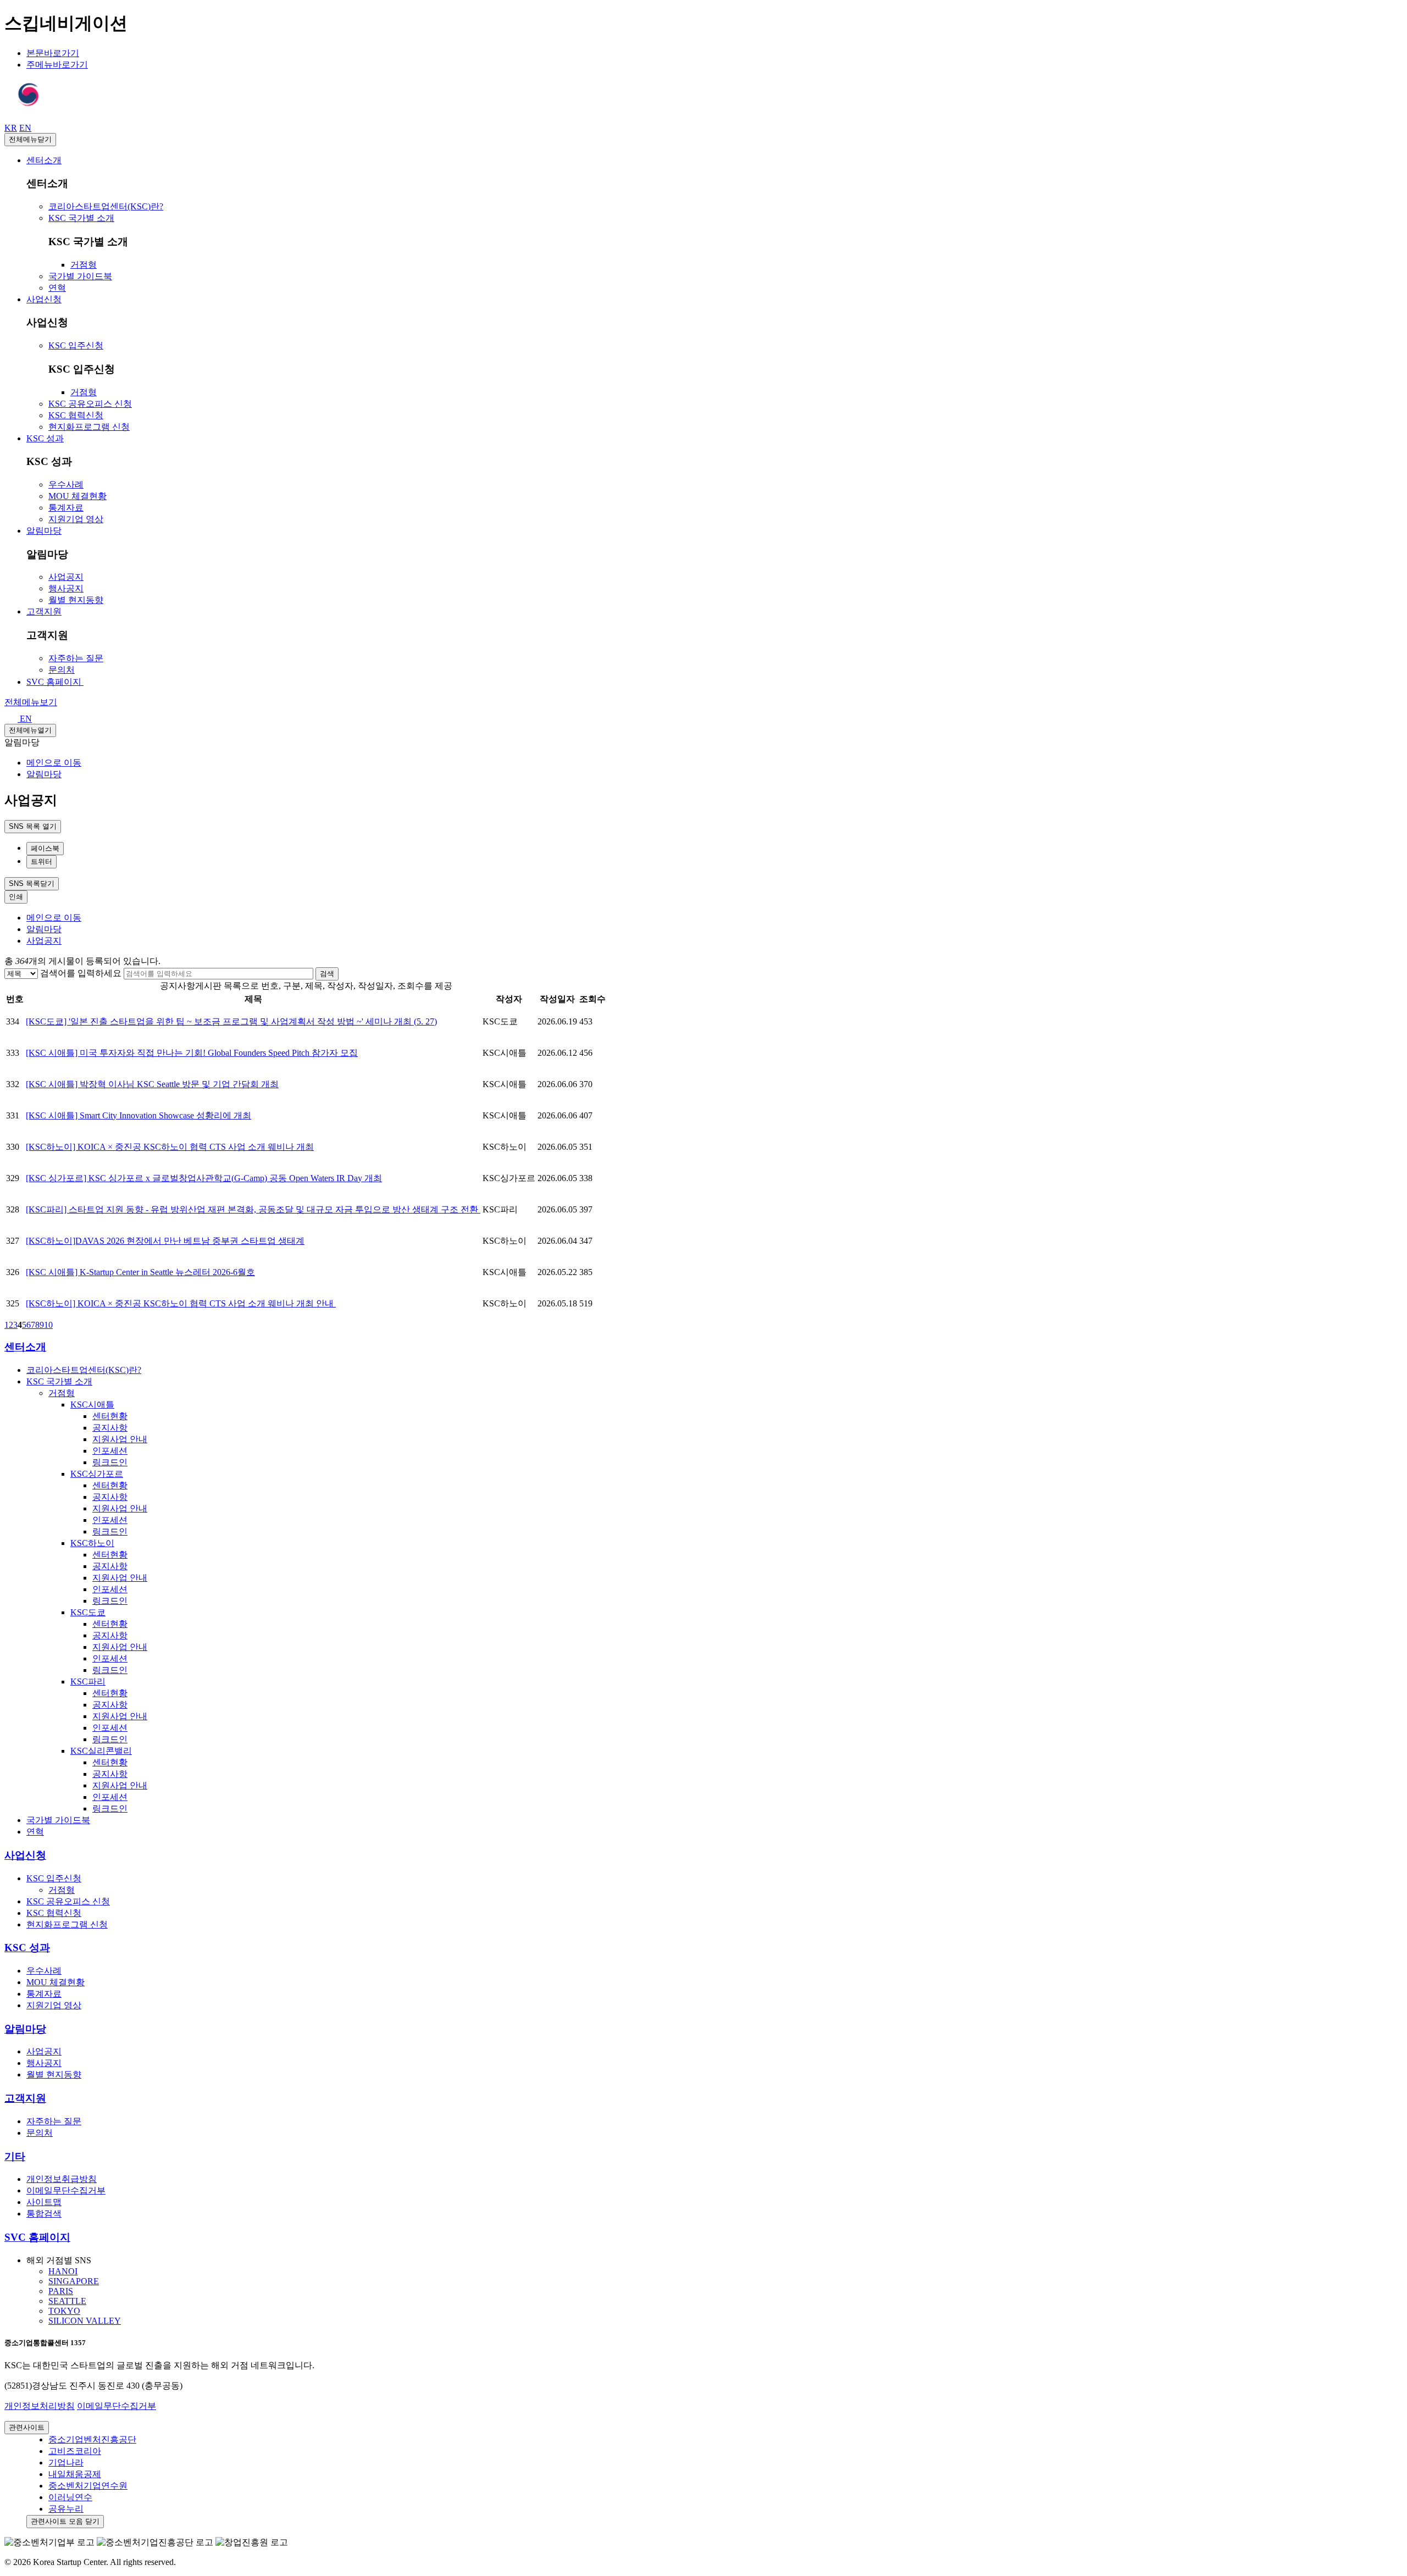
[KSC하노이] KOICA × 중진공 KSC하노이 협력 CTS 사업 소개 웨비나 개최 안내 (181, 1303)
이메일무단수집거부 (117, 2406)
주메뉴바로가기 (57, 65)
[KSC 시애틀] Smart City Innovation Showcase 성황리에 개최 (139, 1115)
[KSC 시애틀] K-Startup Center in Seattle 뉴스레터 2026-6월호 (140, 1272)
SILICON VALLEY (85, 2321)
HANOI (63, 2271)
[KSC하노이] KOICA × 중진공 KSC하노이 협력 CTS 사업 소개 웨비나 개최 (170, 1147)
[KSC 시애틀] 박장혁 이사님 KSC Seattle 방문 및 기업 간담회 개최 (152, 1084)
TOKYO (64, 2311)
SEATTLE (67, 2301)
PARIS (61, 2291)
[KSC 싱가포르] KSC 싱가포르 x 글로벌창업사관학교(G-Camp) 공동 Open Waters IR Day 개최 (204, 1178)
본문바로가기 (53, 53)
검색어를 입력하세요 (81, 973)
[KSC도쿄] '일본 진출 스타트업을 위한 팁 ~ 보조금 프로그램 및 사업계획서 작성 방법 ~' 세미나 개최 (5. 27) (231, 1021)
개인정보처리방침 (40, 2406)
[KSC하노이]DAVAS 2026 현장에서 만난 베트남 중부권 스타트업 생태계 (165, 1241)
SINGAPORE (74, 2281)
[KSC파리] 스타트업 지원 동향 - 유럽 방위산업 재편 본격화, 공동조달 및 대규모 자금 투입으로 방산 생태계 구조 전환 (253, 1209)
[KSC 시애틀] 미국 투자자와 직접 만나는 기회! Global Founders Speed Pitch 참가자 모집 (192, 1053)
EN (25, 719)
